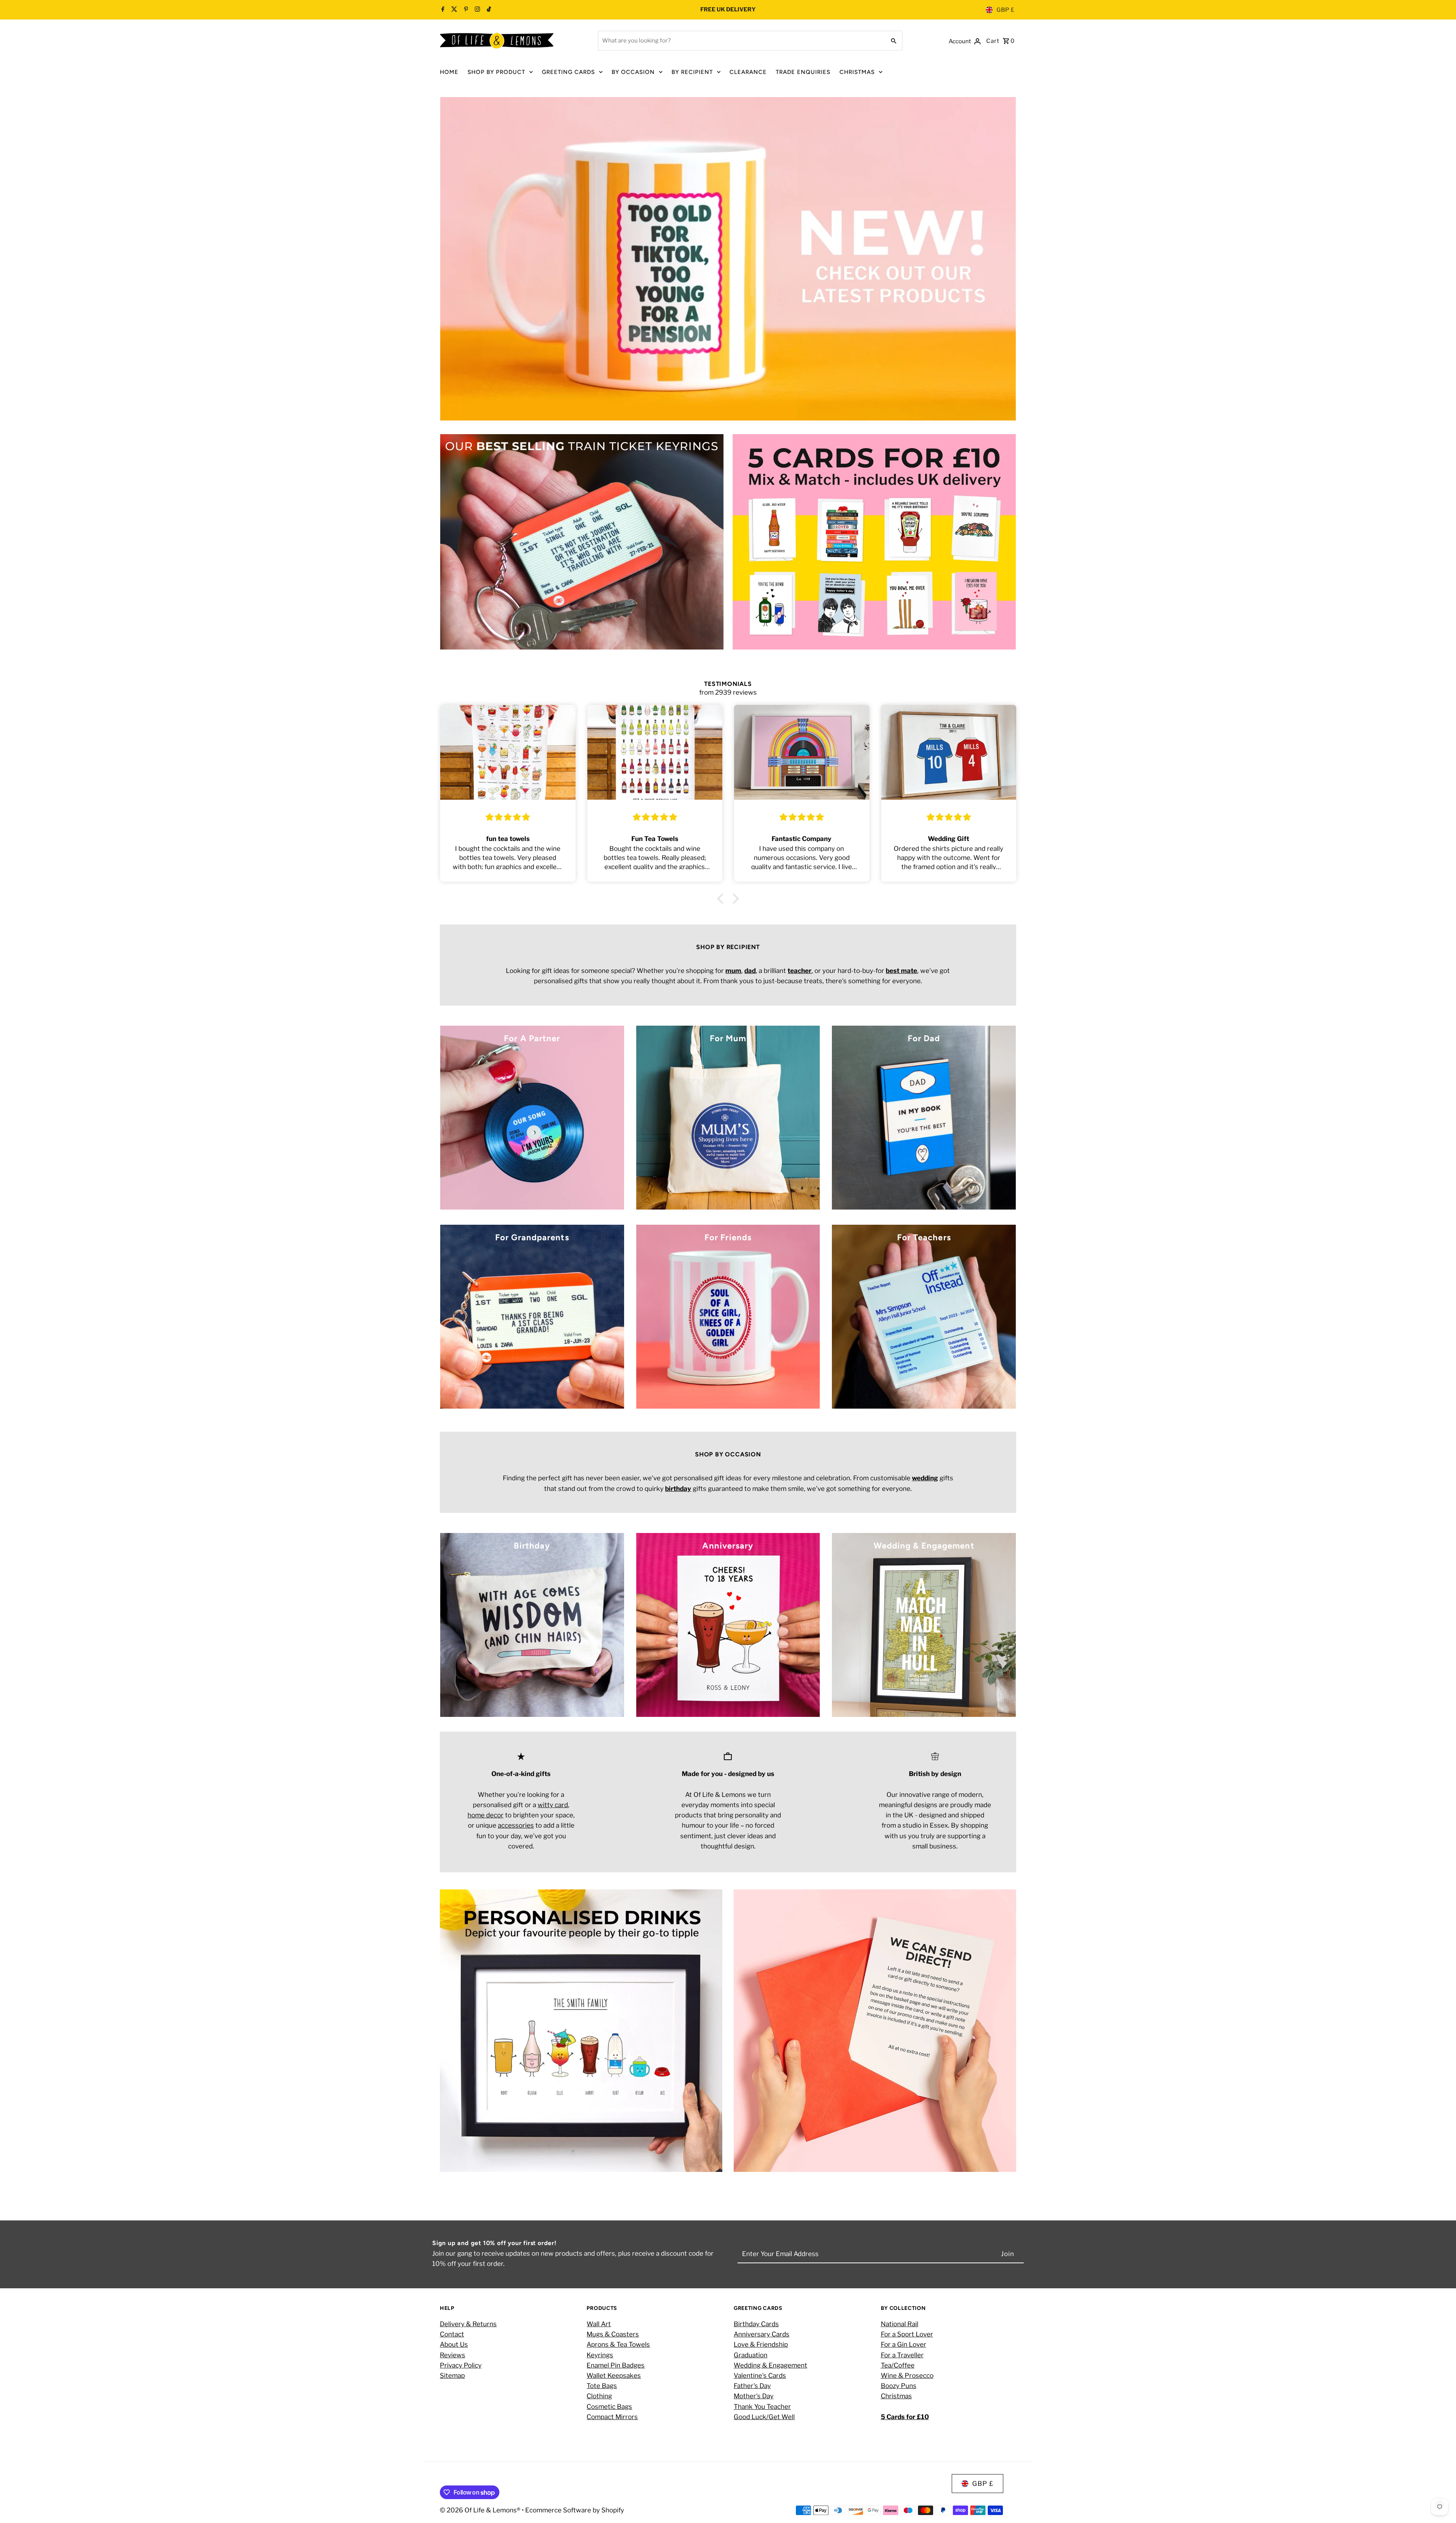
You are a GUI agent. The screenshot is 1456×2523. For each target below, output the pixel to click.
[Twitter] (453, 10)
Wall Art (599, 2324)
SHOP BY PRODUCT (496, 72)
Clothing (599, 2396)
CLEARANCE (748, 72)
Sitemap (452, 2376)
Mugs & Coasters (613, 2334)
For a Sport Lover (907, 2334)
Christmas (896, 2396)
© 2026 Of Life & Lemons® (481, 2510)
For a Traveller (902, 2355)
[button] (722, 899)
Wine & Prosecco (907, 2376)
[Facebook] (443, 10)
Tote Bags (602, 2386)
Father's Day (752, 2386)
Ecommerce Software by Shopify (575, 2510)
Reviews (453, 2355)
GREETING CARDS (568, 72)
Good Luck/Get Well (764, 2417)
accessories (516, 1825)
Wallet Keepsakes (614, 2376)
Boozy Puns (899, 2386)
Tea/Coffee (898, 2365)
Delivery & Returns (468, 2324)
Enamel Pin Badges (616, 2365)
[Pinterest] (465, 10)
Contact (452, 2334)
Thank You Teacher (762, 2407)
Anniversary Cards (762, 2334)
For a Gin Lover (904, 2344)
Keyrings (600, 2355)
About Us (454, 2344)
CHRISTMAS (857, 72)
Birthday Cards (756, 2324)
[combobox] (741, 41)
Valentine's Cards (760, 2376)
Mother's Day (754, 2396)
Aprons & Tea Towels (618, 2344)
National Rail (900, 2324)
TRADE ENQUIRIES (803, 72)
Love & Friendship (761, 2344)
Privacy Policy (461, 2365)
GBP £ (1006, 10)
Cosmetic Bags (609, 2407)
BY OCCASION (633, 72)
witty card (553, 1805)
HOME (449, 72)
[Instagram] (476, 10)
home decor (486, 1815)
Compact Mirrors (612, 2417)
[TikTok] (488, 10)
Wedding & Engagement (770, 2365)
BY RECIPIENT (692, 72)
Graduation (751, 2355)
